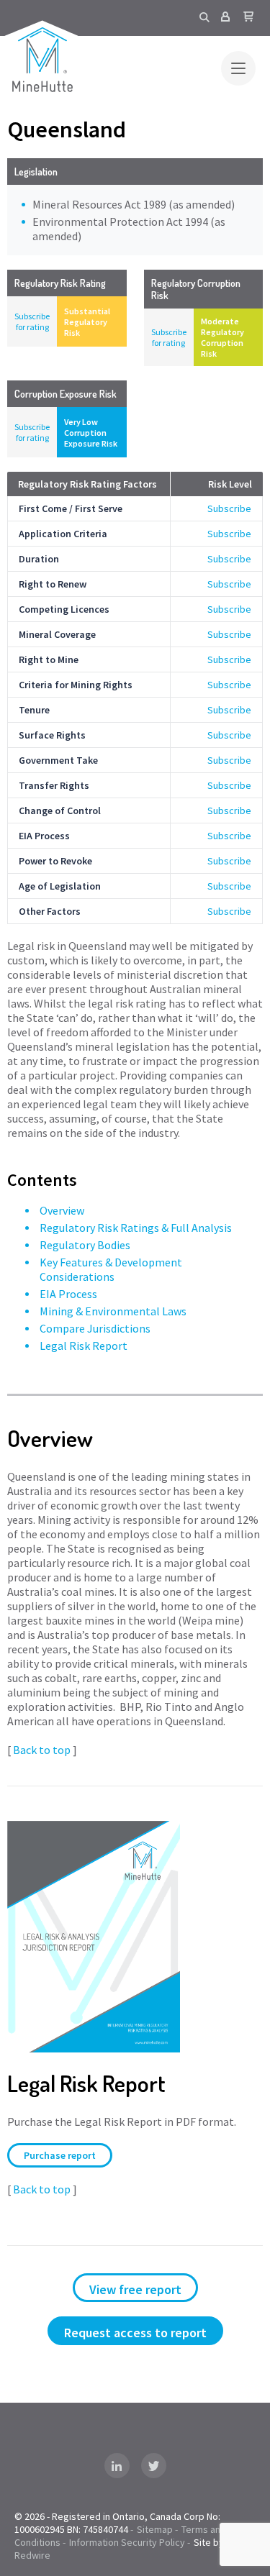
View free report (135, 2289)
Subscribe (229, 508)
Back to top (42, 1750)
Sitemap (155, 2529)
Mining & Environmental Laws (113, 1311)
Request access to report (135, 2333)
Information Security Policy (127, 2542)
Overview (62, 1210)
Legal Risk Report (84, 1346)
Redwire (32, 2555)
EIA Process (68, 1294)
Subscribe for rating (32, 321)
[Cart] (248, 17)
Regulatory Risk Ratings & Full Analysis (136, 1228)
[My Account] (225, 17)
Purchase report (60, 2155)
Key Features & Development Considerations (111, 1269)
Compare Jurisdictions (95, 1328)
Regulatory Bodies (85, 1245)
